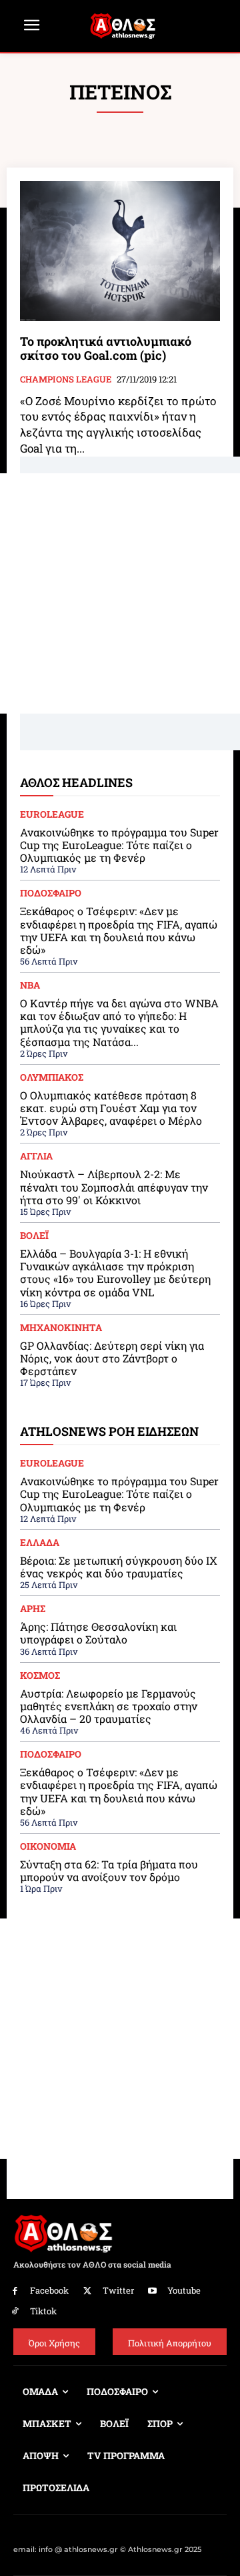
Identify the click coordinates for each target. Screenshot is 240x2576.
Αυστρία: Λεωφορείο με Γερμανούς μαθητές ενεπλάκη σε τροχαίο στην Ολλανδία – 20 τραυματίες (109, 1706)
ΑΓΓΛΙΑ (36, 1156)
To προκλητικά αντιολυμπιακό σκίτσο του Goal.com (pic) (106, 348)
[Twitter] (88, 2291)
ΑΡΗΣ (33, 1609)
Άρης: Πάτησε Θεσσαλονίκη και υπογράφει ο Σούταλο (98, 1633)
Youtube (184, 2290)
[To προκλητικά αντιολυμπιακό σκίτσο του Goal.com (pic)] (120, 251)
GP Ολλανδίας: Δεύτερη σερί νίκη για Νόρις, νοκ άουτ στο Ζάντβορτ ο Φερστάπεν (112, 1358)
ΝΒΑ (30, 985)
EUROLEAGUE (52, 814)
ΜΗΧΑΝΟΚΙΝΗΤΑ (61, 1328)
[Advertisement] (120, 593)
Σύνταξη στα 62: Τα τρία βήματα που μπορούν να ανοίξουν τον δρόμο (109, 1870)
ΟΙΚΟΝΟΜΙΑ (48, 1846)
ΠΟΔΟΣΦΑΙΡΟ (51, 893)
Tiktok (43, 2311)
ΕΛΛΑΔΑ (40, 1543)
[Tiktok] (15, 2311)
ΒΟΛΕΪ (34, 1236)
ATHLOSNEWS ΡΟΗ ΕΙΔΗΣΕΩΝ (109, 1431)
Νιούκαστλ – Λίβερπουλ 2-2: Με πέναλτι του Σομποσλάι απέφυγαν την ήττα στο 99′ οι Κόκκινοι (114, 1187)
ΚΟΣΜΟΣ (40, 1676)
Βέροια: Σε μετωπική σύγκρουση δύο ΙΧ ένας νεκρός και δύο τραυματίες (118, 1567)
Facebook (49, 2290)
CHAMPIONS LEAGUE (66, 380)
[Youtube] (153, 2291)
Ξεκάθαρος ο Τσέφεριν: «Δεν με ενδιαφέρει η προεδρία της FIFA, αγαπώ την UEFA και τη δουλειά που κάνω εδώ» (119, 930)
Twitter (118, 2290)
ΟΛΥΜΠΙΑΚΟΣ (52, 1077)
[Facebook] (15, 2291)
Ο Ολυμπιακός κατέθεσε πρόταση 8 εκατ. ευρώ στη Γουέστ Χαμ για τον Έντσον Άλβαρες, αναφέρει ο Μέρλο (111, 1108)
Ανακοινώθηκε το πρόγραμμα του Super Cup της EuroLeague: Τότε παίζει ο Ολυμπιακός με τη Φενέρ (119, 845)
